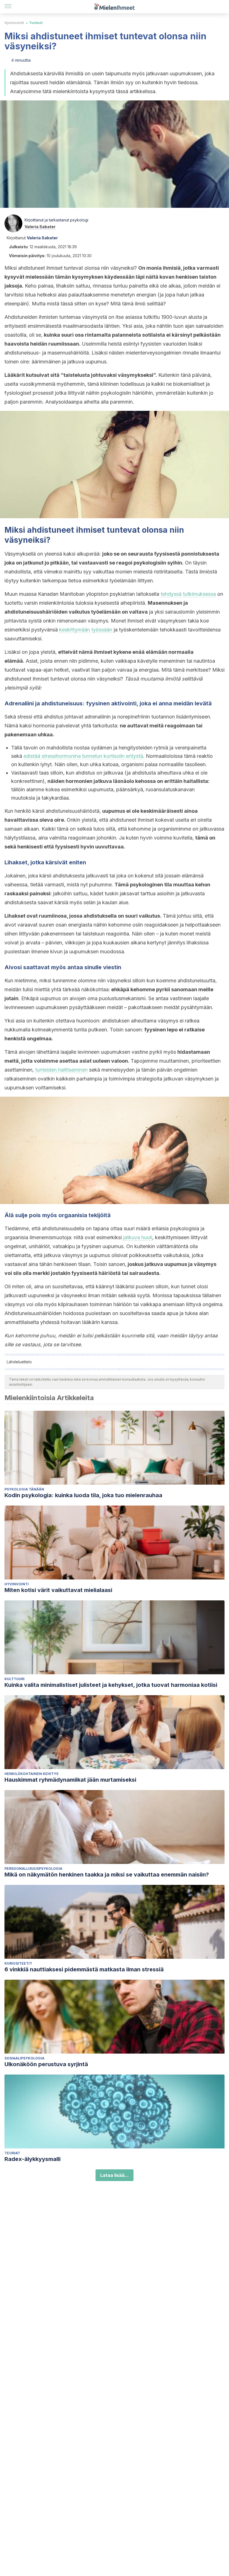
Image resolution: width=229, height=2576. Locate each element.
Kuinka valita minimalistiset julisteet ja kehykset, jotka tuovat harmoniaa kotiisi (111, 1685)
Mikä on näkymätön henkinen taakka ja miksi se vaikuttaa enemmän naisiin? (107, 1875)
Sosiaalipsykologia (24, 2058)
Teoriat (12, 2153)
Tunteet (36, 23)
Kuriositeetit (18, 1963)
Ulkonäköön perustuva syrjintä (46, 2064)
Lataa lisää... (115, 2175)
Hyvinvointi (14, 23)
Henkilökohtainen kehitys (31, 1774)
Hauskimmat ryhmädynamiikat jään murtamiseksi (70, 1780)
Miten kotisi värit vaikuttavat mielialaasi (58, 1590)
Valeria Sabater (40, 227)
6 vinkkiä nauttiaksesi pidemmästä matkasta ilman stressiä (84, 1969)
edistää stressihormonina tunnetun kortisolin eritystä (83, 756)
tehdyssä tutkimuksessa (188, 594)
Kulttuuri (15, 1679)
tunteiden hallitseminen (61, 1070)
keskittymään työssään (86, 630)
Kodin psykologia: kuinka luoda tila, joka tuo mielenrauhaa (83, 1495)
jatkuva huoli (138, 1237)
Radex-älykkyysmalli (33, 2159)
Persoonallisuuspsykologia (33, 1869)
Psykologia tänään (24, 1489)
